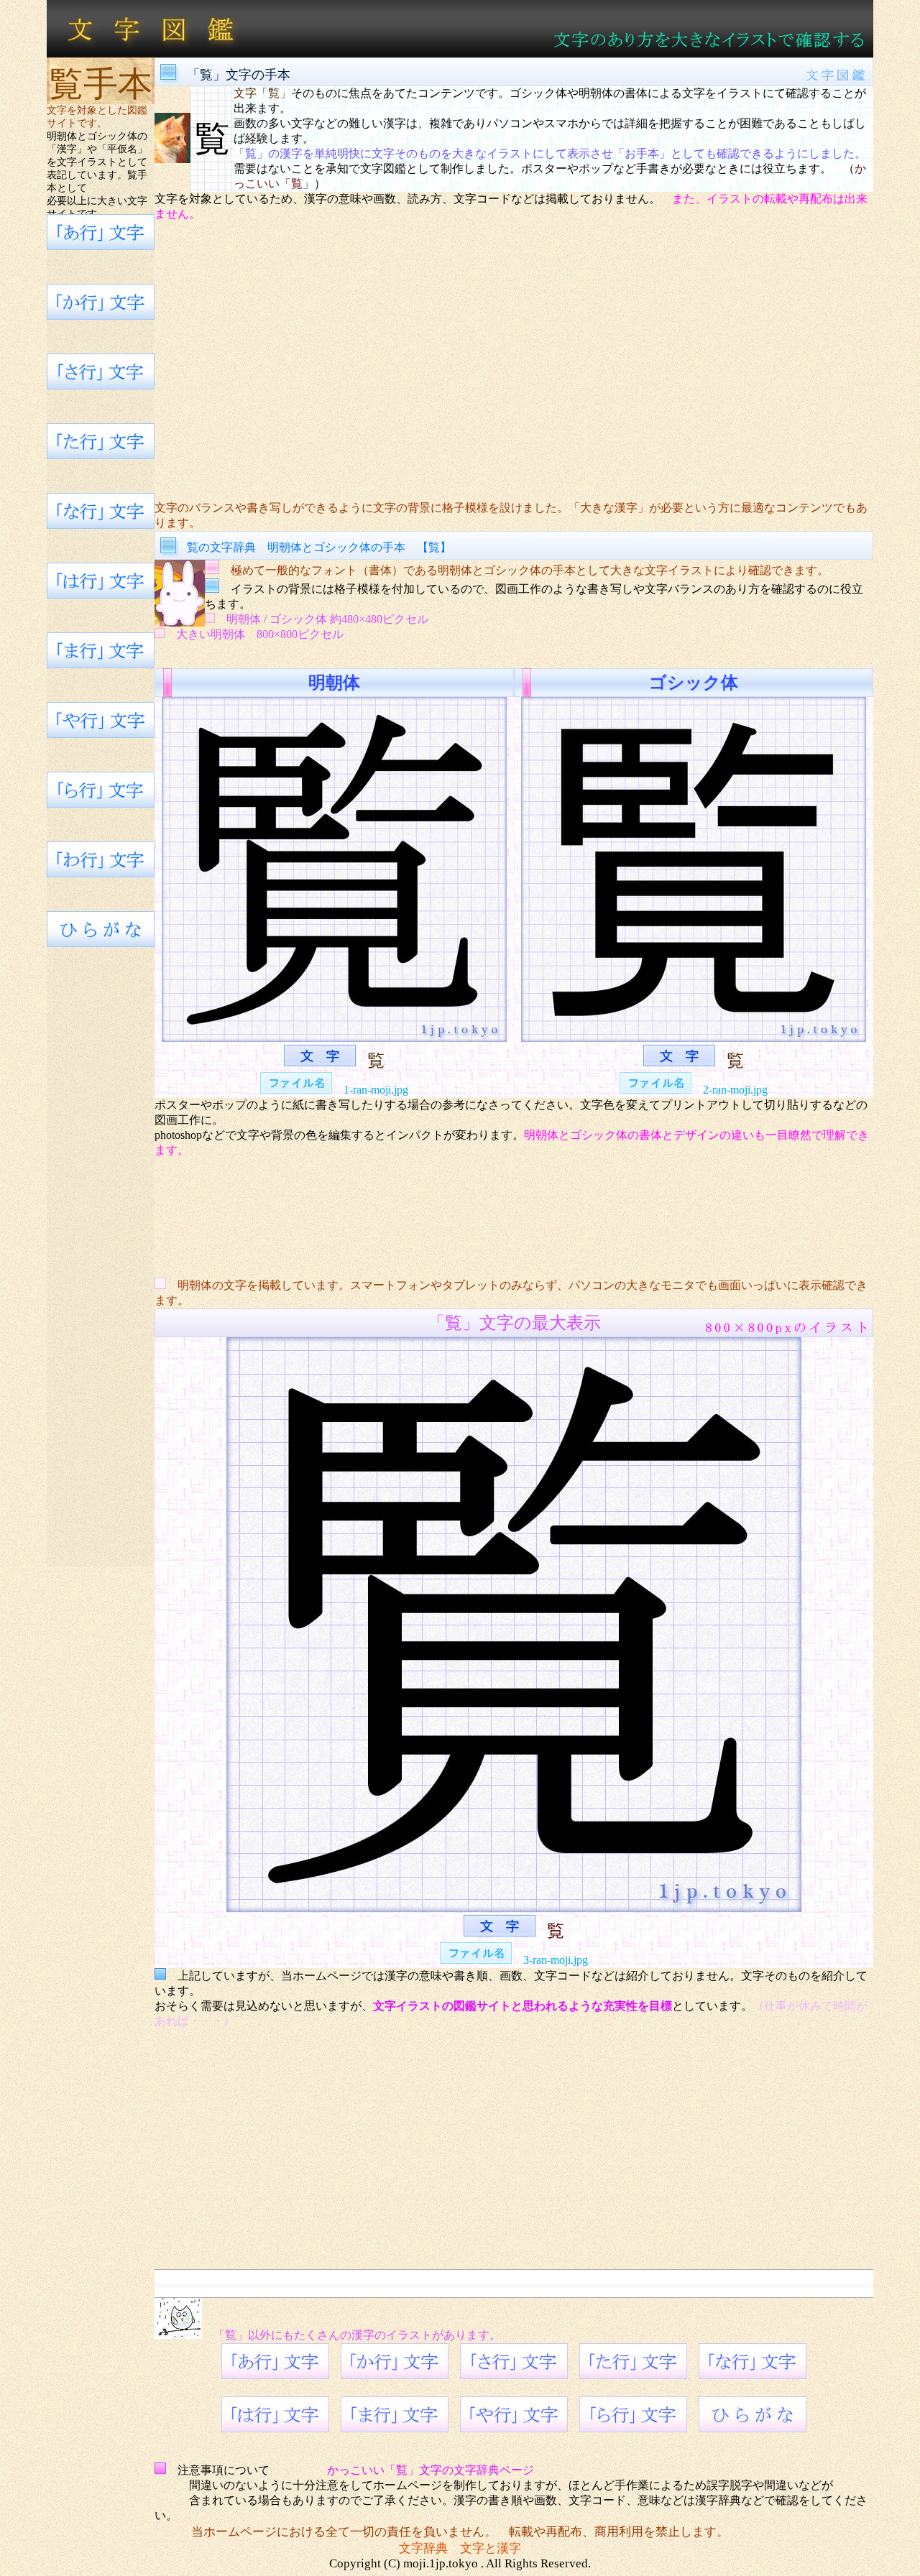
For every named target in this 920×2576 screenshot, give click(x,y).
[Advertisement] (514, 361)
